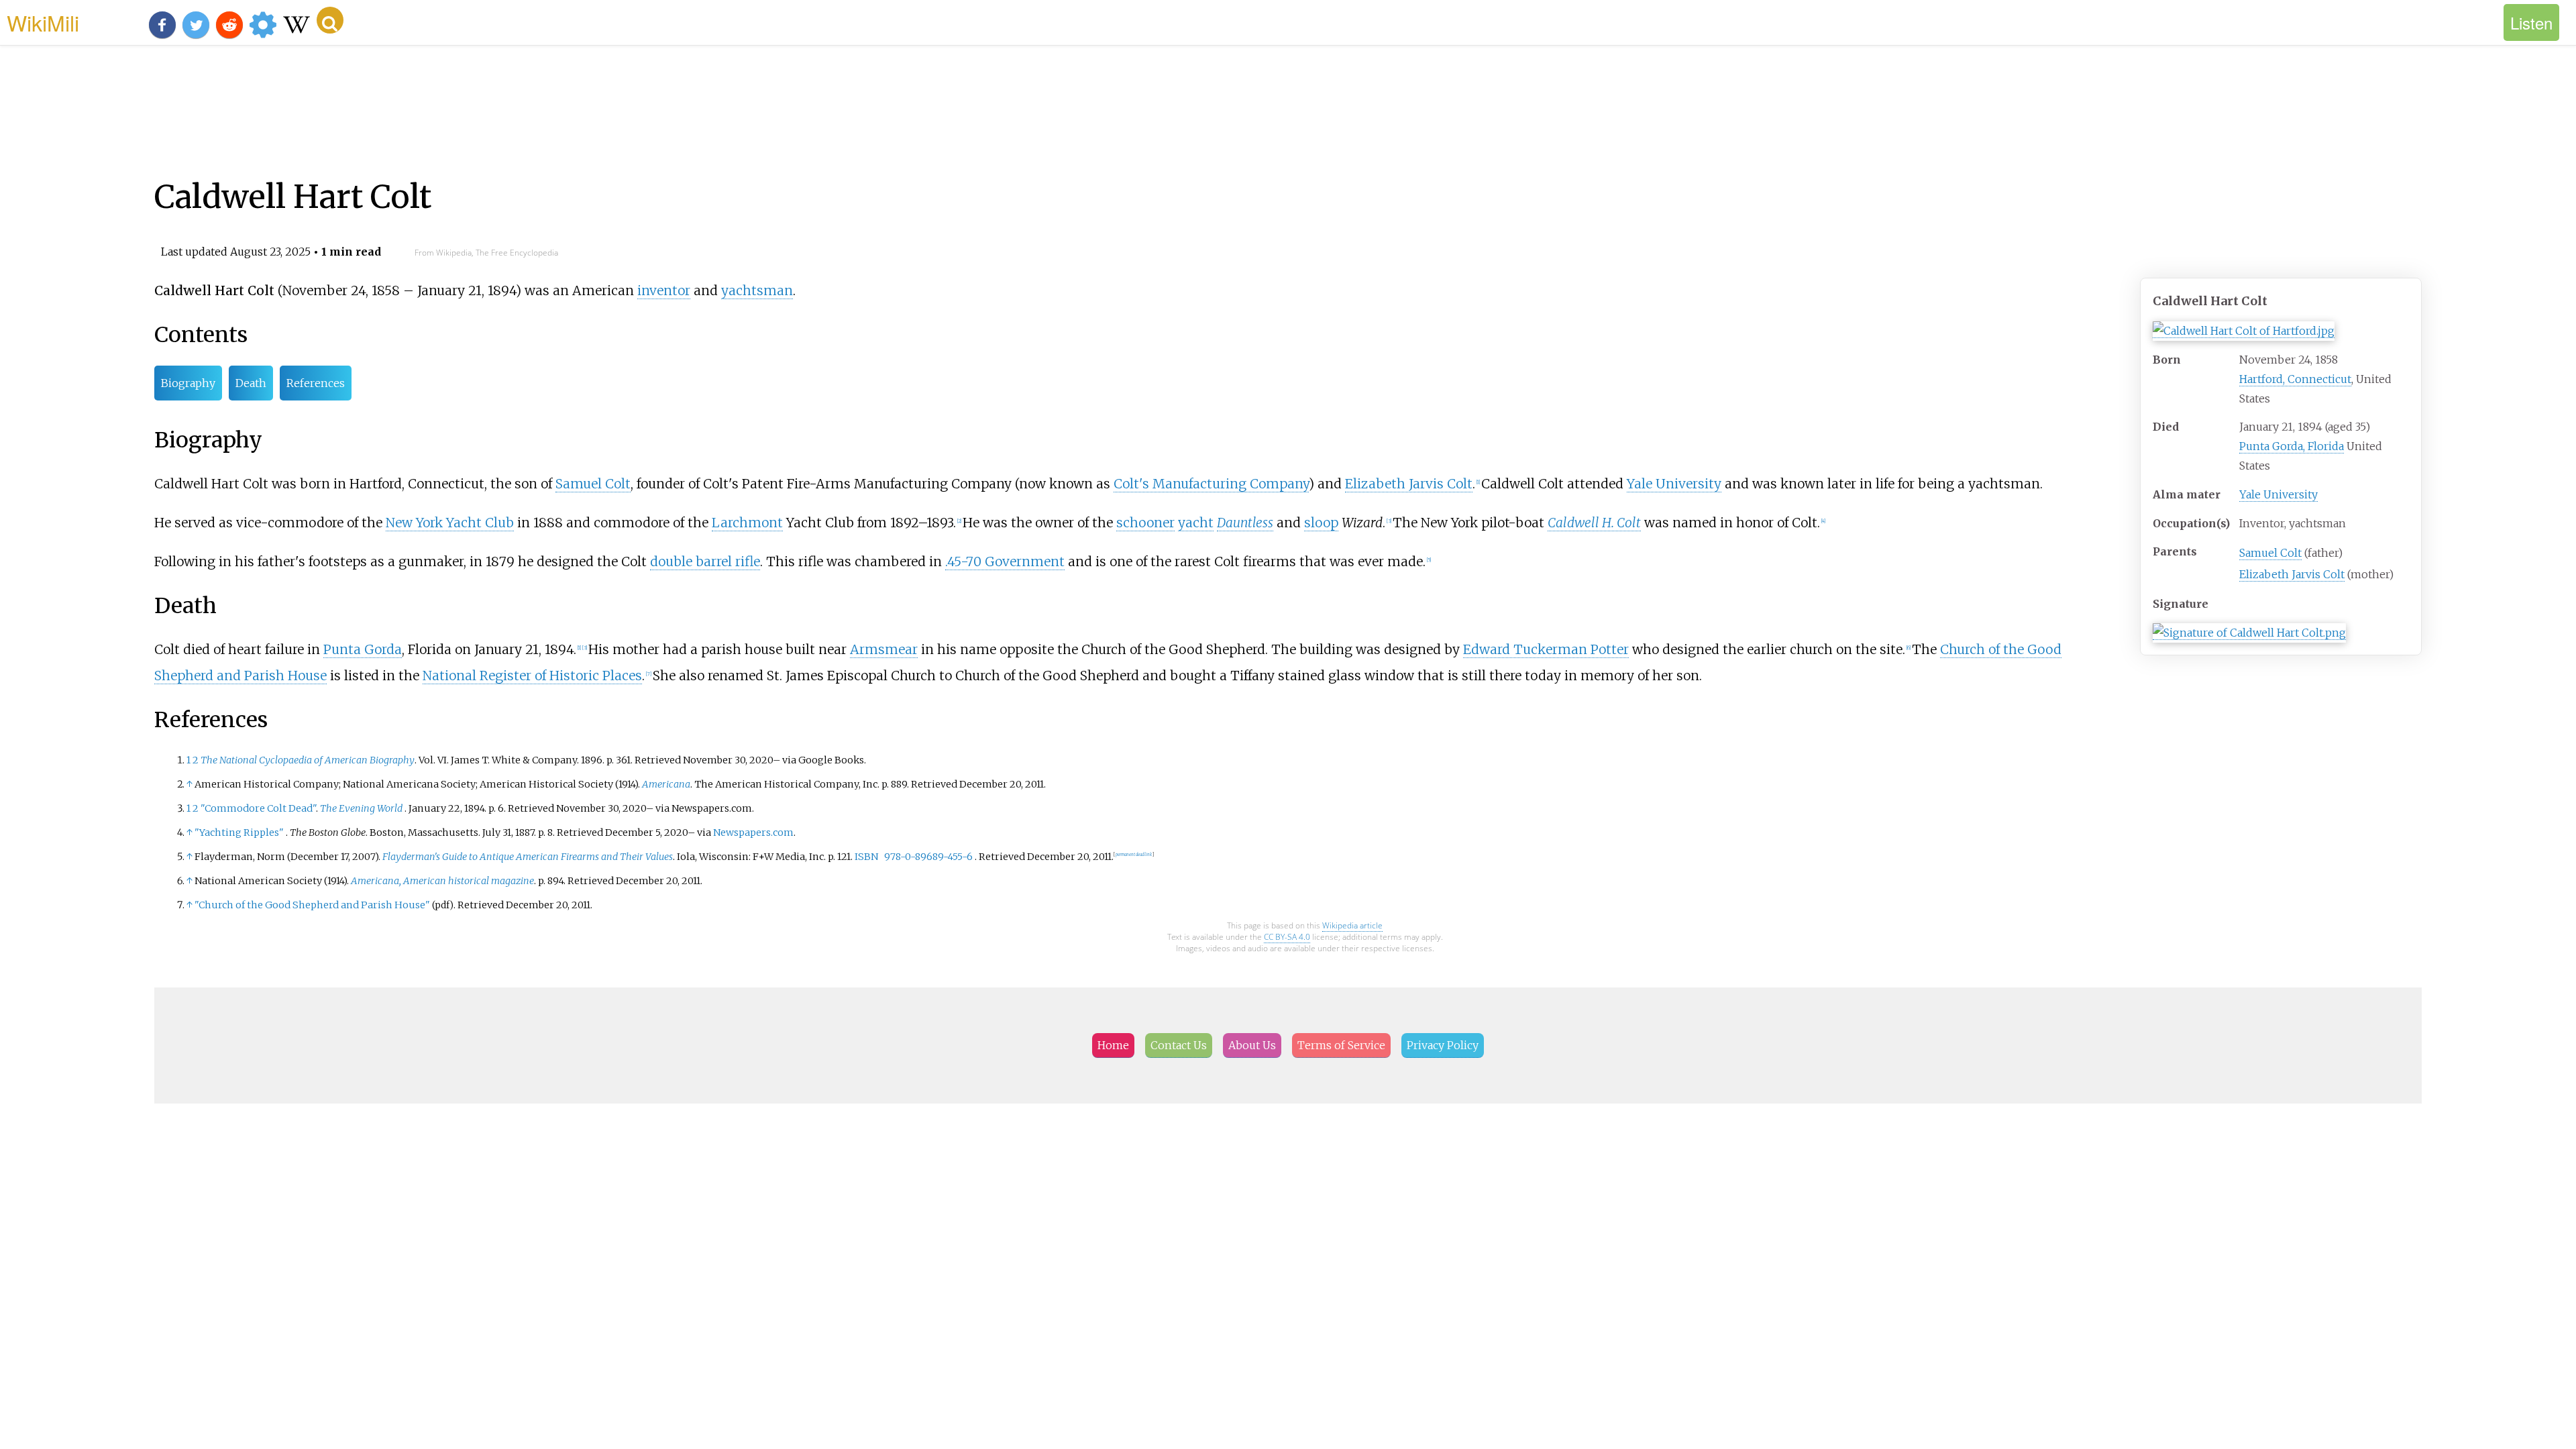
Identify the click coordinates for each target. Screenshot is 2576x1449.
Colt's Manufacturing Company (1211, 484)
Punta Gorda (363, 649)
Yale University (2278, 494)
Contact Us (1179, 1045)
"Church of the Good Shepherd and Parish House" (312, 905)
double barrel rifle (705, 561)
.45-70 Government (1005, 561)
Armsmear (884, 649)
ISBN (866, 857)
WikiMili (43, 22)
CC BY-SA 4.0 (1287, 937)
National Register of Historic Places (532, 676)
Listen (2531, 22)
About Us (1252, 1045)
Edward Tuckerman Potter (1546, 649)
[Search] (330, 20)
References (316, 383)
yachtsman (757, 290)
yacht (1196, 523)
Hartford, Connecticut (2295, 379)
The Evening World (361, 808)
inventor (664, 290)
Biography (188, 383)
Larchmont (747, 523)
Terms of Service (1341, 1045)
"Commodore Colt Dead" (258, 808)
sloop (1321, 523)
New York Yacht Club (450, 523)
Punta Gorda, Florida (2292, 446)
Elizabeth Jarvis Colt (2292, 574)
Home (1113, 1045)
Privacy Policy (1443, 1045)
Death (251, 383)
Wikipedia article (1352, 925)
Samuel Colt (2270, 553)
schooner (1145, 523)
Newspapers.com (753, 833)
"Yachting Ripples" (239, 833)
